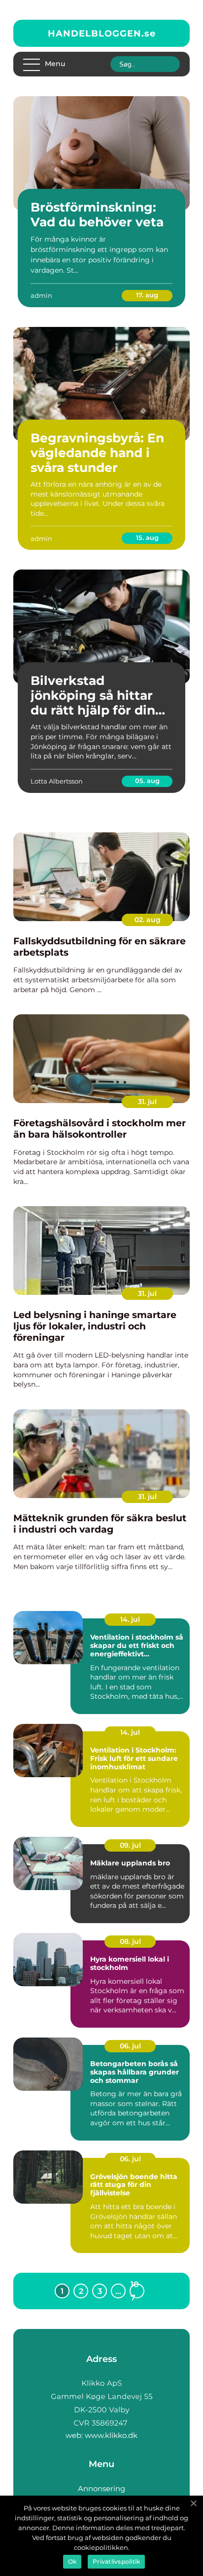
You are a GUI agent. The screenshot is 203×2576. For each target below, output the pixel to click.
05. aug (147, 781)
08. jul (130, 1941)
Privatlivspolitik (116, 2561)
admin (41, 295)
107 (135, 2291)
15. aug (147, 537)
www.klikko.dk (111, 2435)
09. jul (130, 1845)
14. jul (130, 1619)
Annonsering (101, 2488)
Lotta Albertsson (57, 781)
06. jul (130, 2046)
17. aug (147, 295)
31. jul (147, 1102)
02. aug (148, 920)
